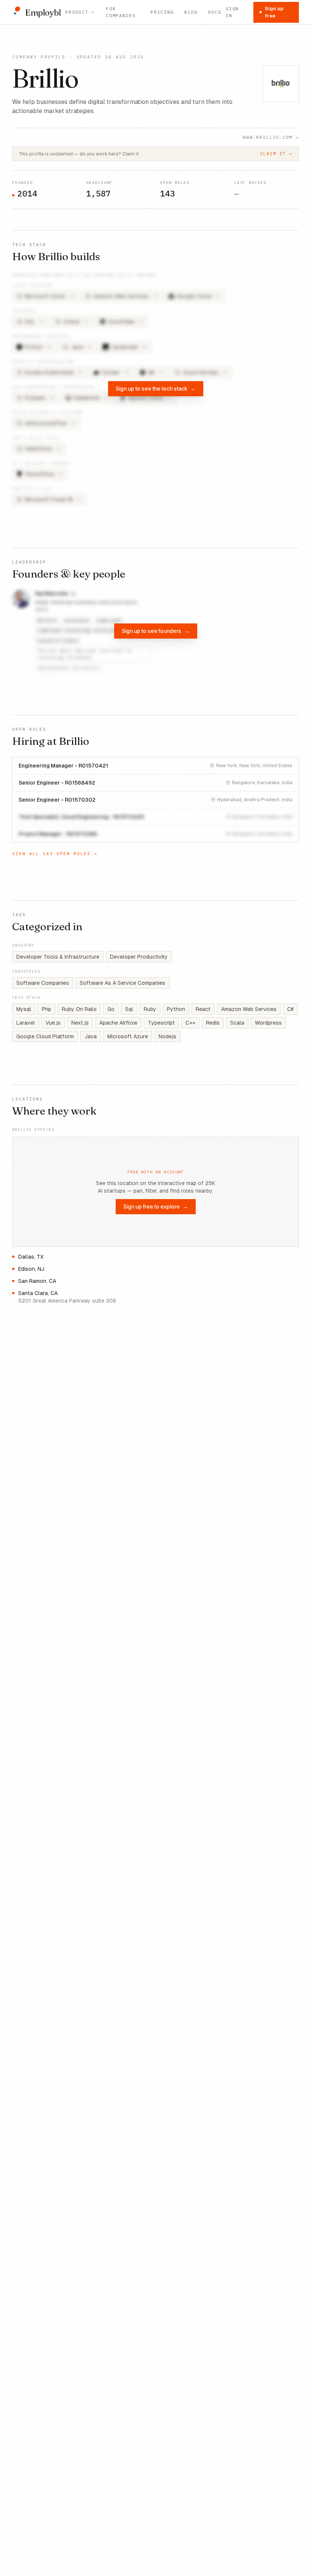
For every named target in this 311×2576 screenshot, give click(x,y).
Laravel (26, 1023)
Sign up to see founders (156, 631)
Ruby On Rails (79, 1009)
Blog (191, 12)
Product (77, 12)
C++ (190, 1023)
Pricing (162, 12)
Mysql (24, 1009)
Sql (129, 1009)
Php (46, 1009)
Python (176, 1009)
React (203, 1009)
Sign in (232, 12)
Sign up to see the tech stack (156, 389)
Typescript (161, 1023)
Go (111, 1009)
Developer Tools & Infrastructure (58, 957)
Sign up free (274, 12)
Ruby (150, 1009)
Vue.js (53, 1023)
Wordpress (268, 1023)
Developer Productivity (139, 957)
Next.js (80, 1023)
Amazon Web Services (249, 1009)
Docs (215, 12)
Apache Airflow (118, 1023)
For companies (121, 12)
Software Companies (43, 983)
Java (91, 1036)
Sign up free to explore (156, 1206)
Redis (213, 1023)
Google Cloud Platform (45, 1036)
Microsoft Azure (128, 1036)
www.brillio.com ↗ (271, 137)
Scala (237, 1023)
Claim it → (276, 154)
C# (290, 1009)
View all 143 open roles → (55, 854)
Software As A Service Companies (123, 983)
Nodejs (167, 1036)
